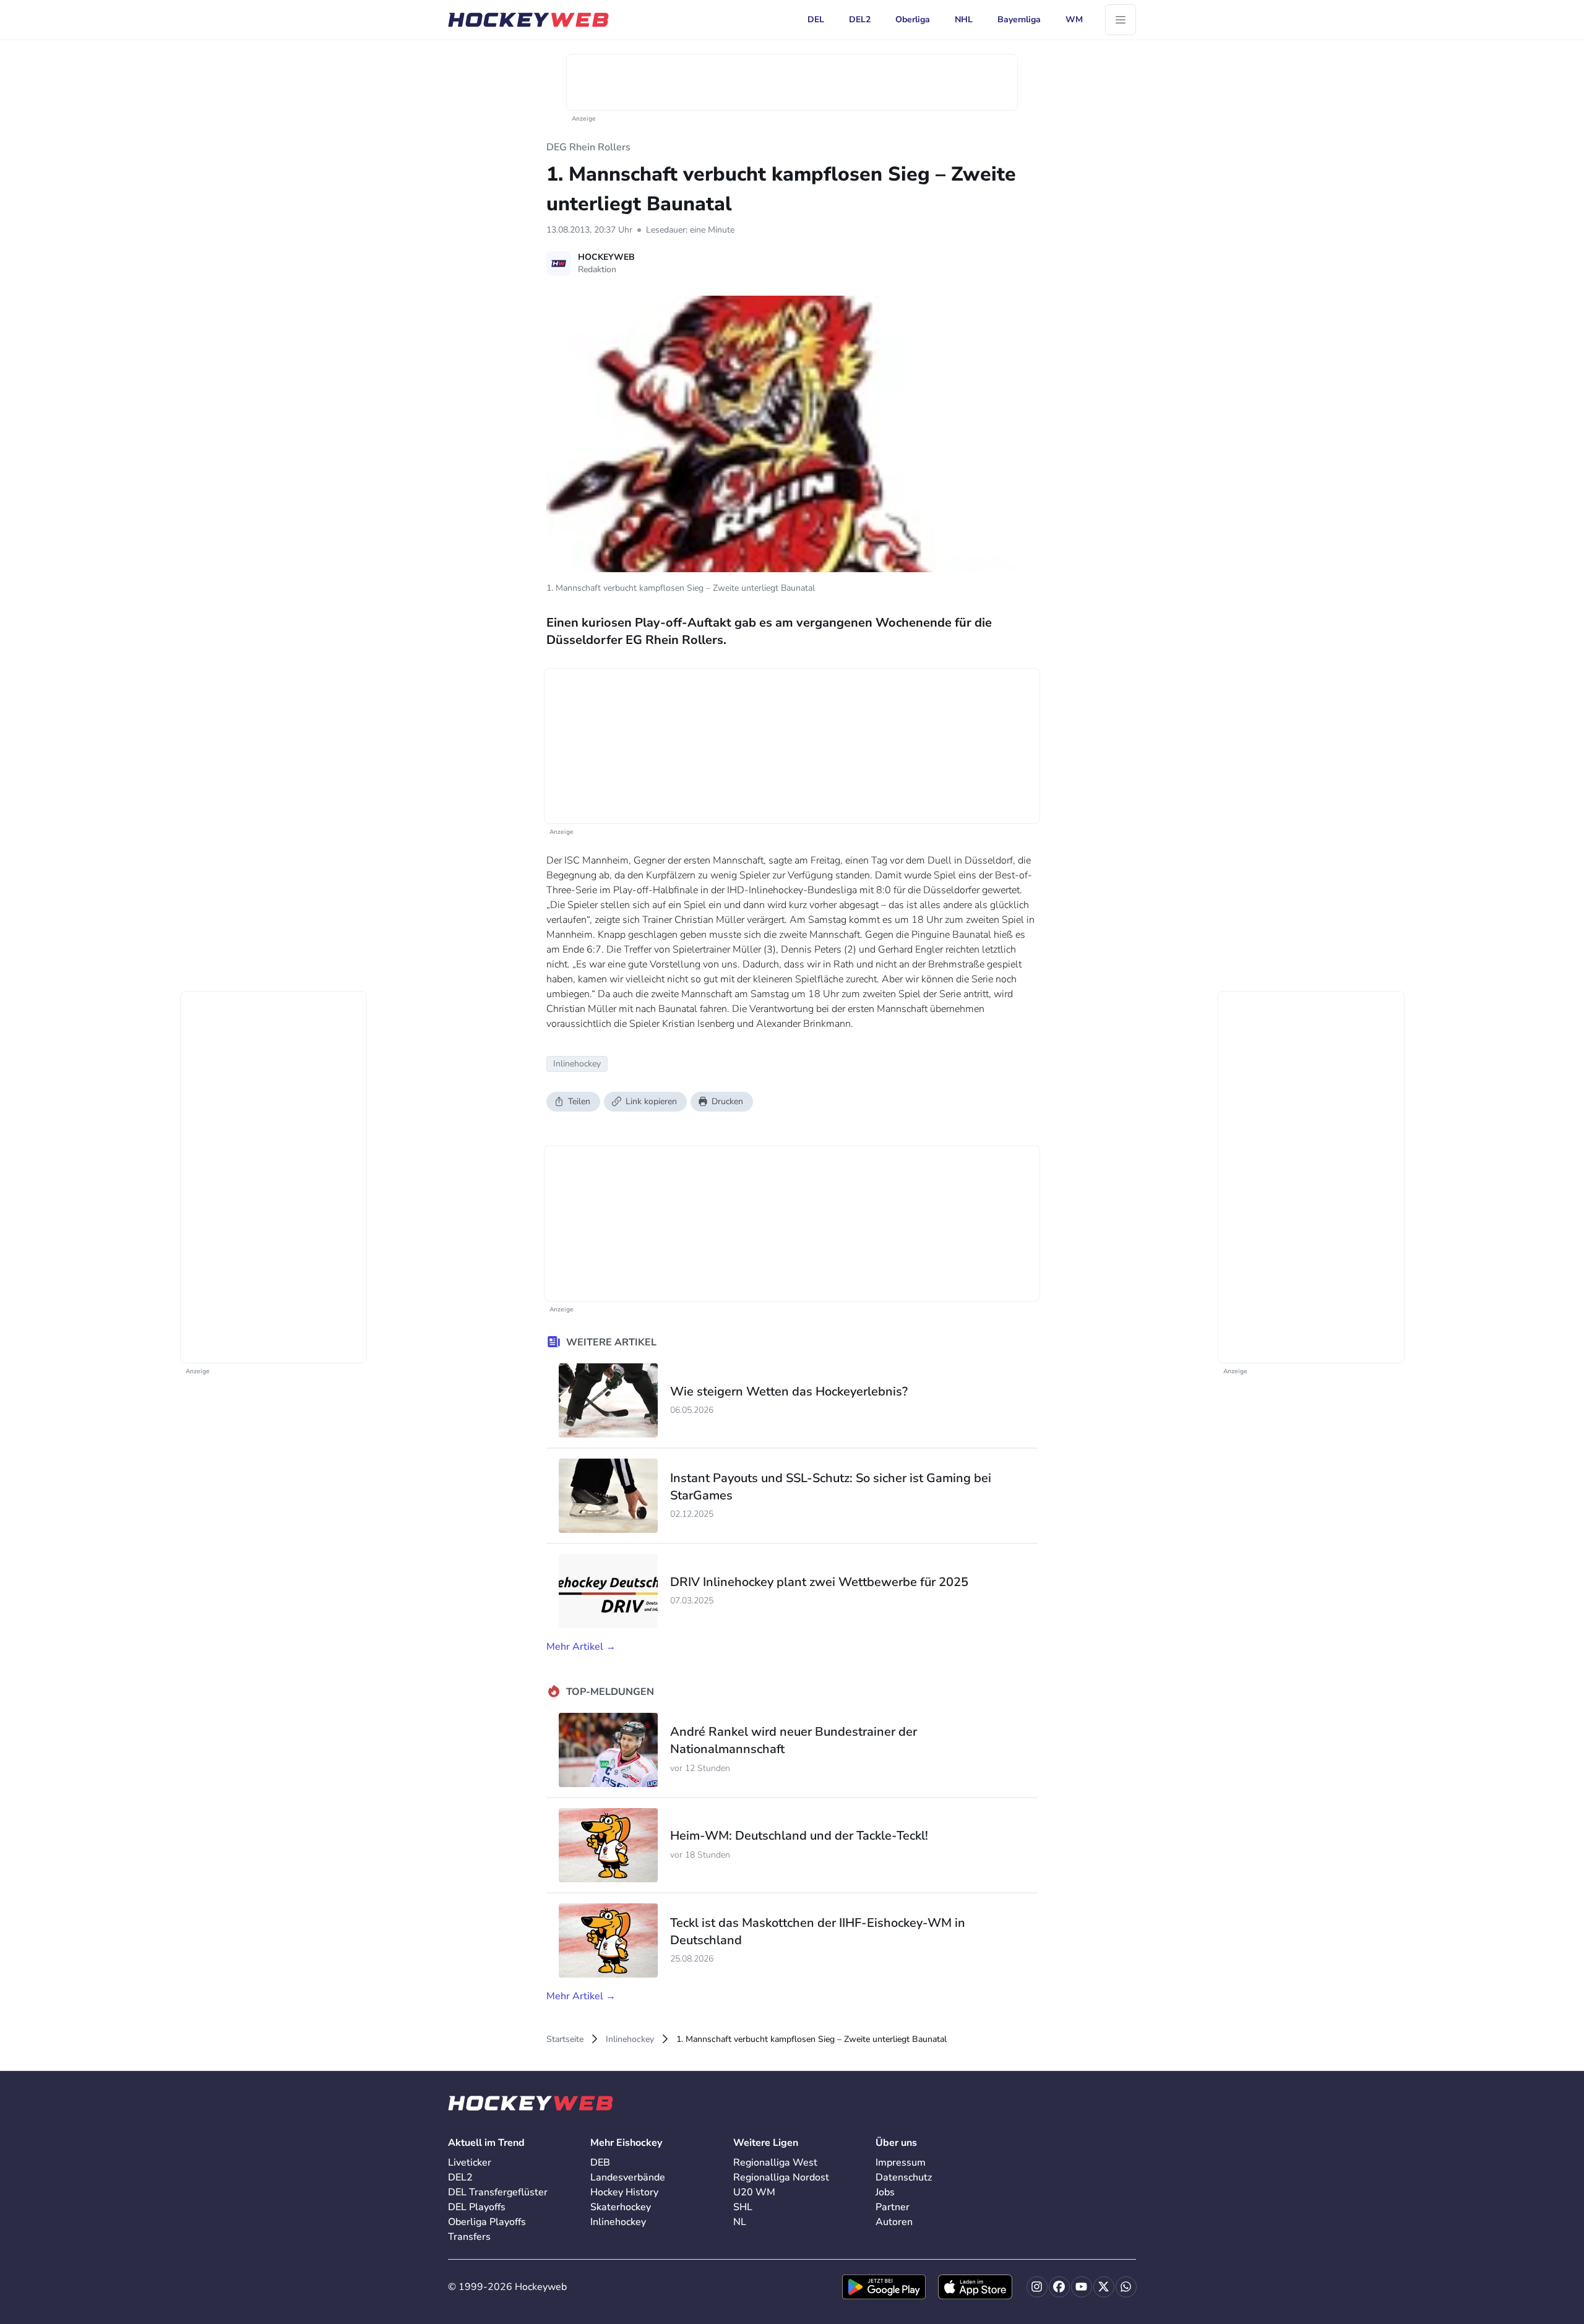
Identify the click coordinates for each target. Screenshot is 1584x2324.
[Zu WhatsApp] (1126, 2287)
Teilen (579, 1101)
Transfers (469, 2237)
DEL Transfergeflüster (498, 2192)
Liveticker (470, 2163)
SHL (743, 2207)
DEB (600, 2163)
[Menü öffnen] (1121, 20)
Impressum (901, 2163)
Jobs (885, 2192)
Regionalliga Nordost (781, 2177)
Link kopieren (651, 1101)
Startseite (565, 2039)
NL (740, 2222)
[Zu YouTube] (1082, 2287)
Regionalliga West (775, 2163)
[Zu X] (1104, 2287)
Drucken (727, 1101)
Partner (893, 2207)
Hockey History (624, 2192)
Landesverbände (628, 2177)
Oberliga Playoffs (487, 2222)
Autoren (894, 2222)
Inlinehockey (630, 2039)
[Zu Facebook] (1059, 2287)
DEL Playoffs (477, 2207)
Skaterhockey (621, 2207)
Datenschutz (904, 2177)
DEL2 (460, 2177)
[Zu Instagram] (1037, 2287)
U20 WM (754, 2192)
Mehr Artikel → (581, 1647)
